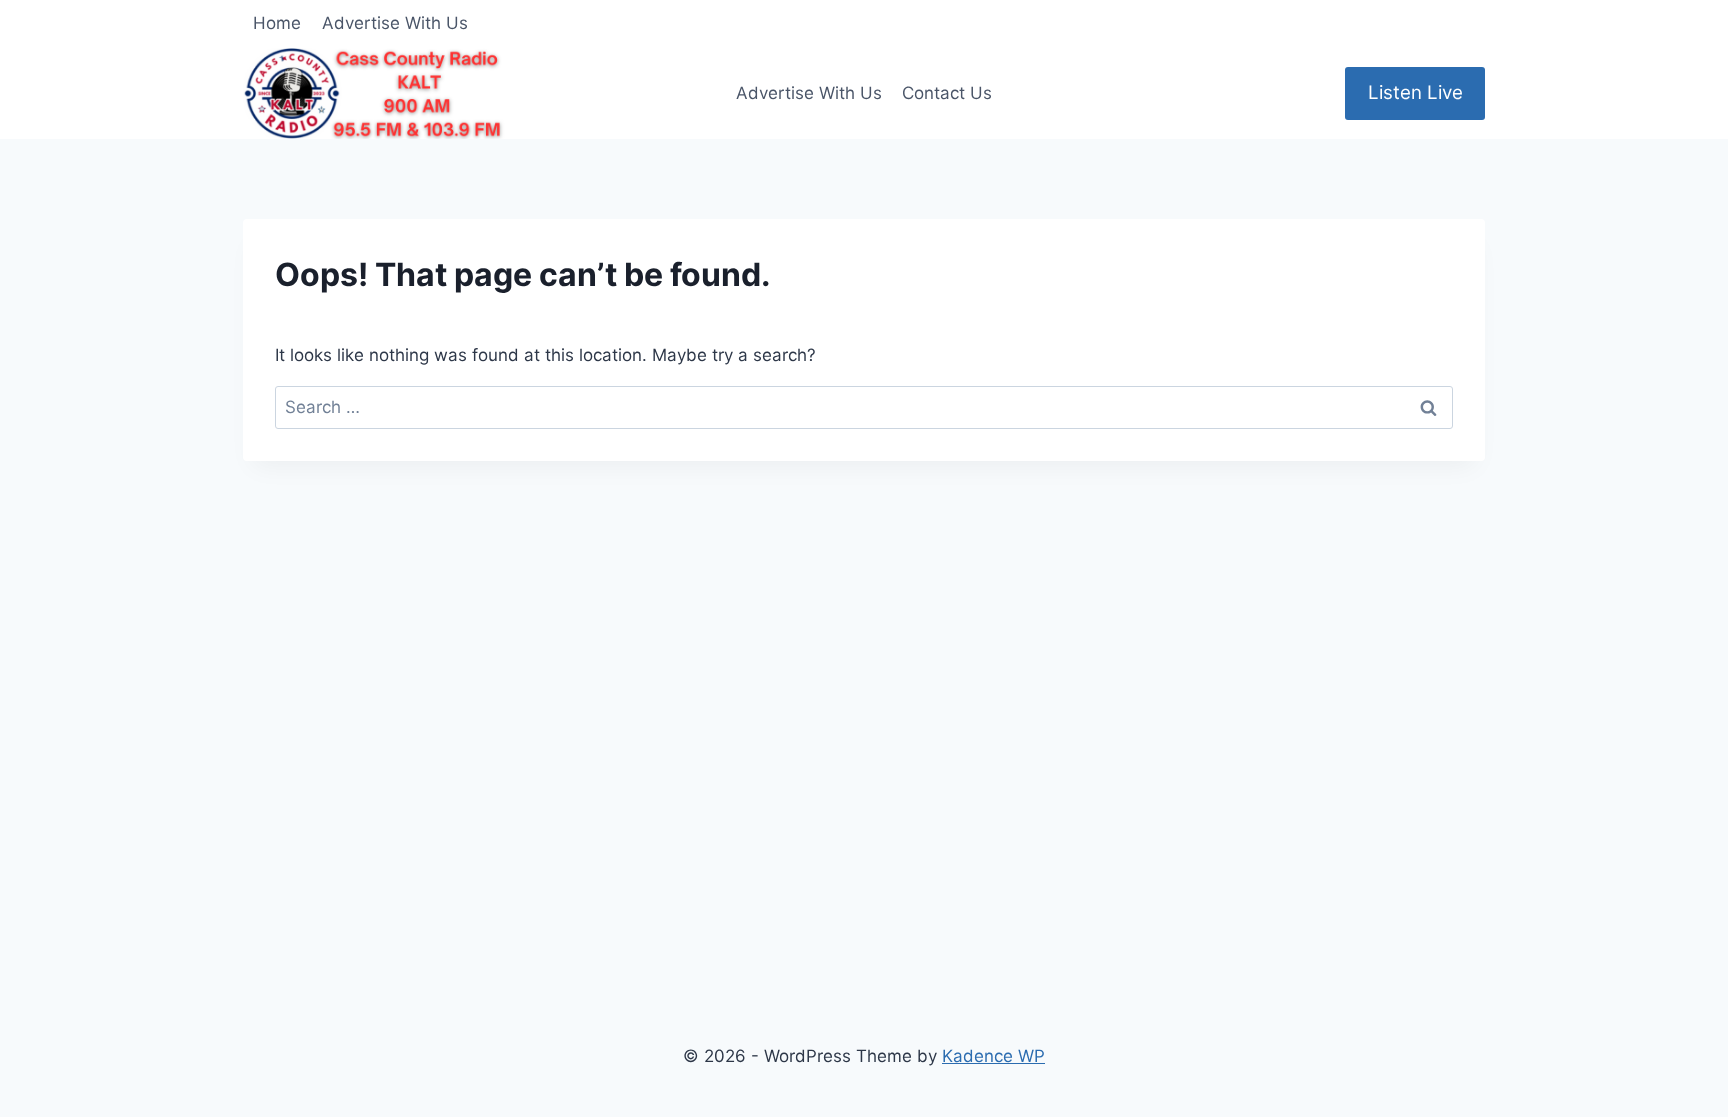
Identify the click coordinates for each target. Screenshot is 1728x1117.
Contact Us (947, 93)
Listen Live (1415, 92)
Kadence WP (993, 1056)
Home (277, 23)
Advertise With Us (395, 23)
